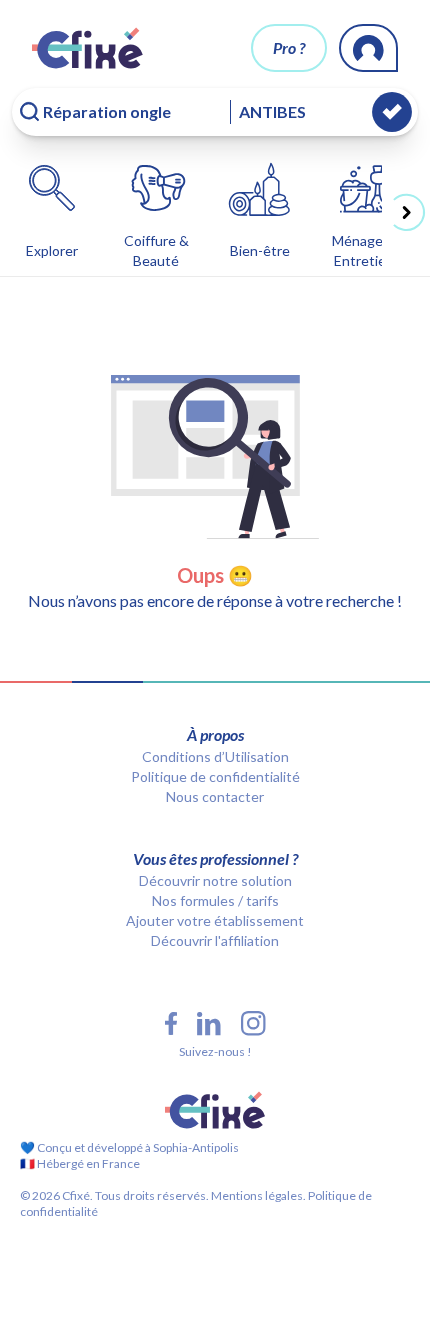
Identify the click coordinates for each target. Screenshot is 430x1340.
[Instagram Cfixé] (253, 1023)
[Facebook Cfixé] (171, 1023)
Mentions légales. (257, 1195)
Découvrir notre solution (215, 880)
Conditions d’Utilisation (215, 756)
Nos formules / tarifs (215, 900)
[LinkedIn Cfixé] (209, 1024)
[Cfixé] (87, 48)
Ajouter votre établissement (215, 920)
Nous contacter (215, 796)
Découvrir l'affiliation (215, 940)
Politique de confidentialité (215, 776)
